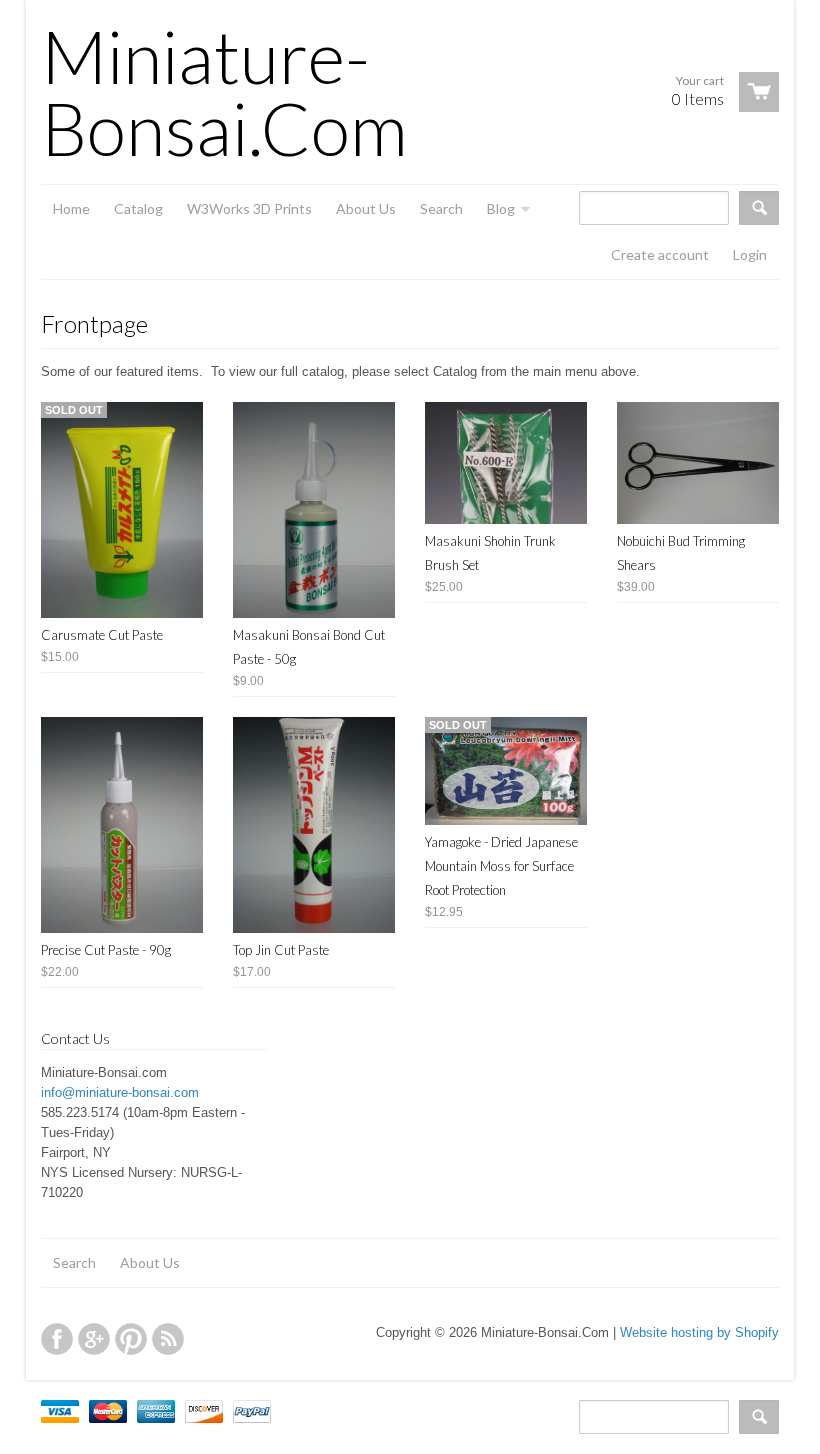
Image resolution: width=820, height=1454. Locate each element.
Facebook (57, 1339)
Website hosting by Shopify (699, 1332)
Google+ (94, 1339)
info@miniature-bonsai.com (120, 1092)
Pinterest (131, 1339)
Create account (660, 254)
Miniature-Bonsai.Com (224, 92)
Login (750, 254)
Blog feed (168, 1339)
